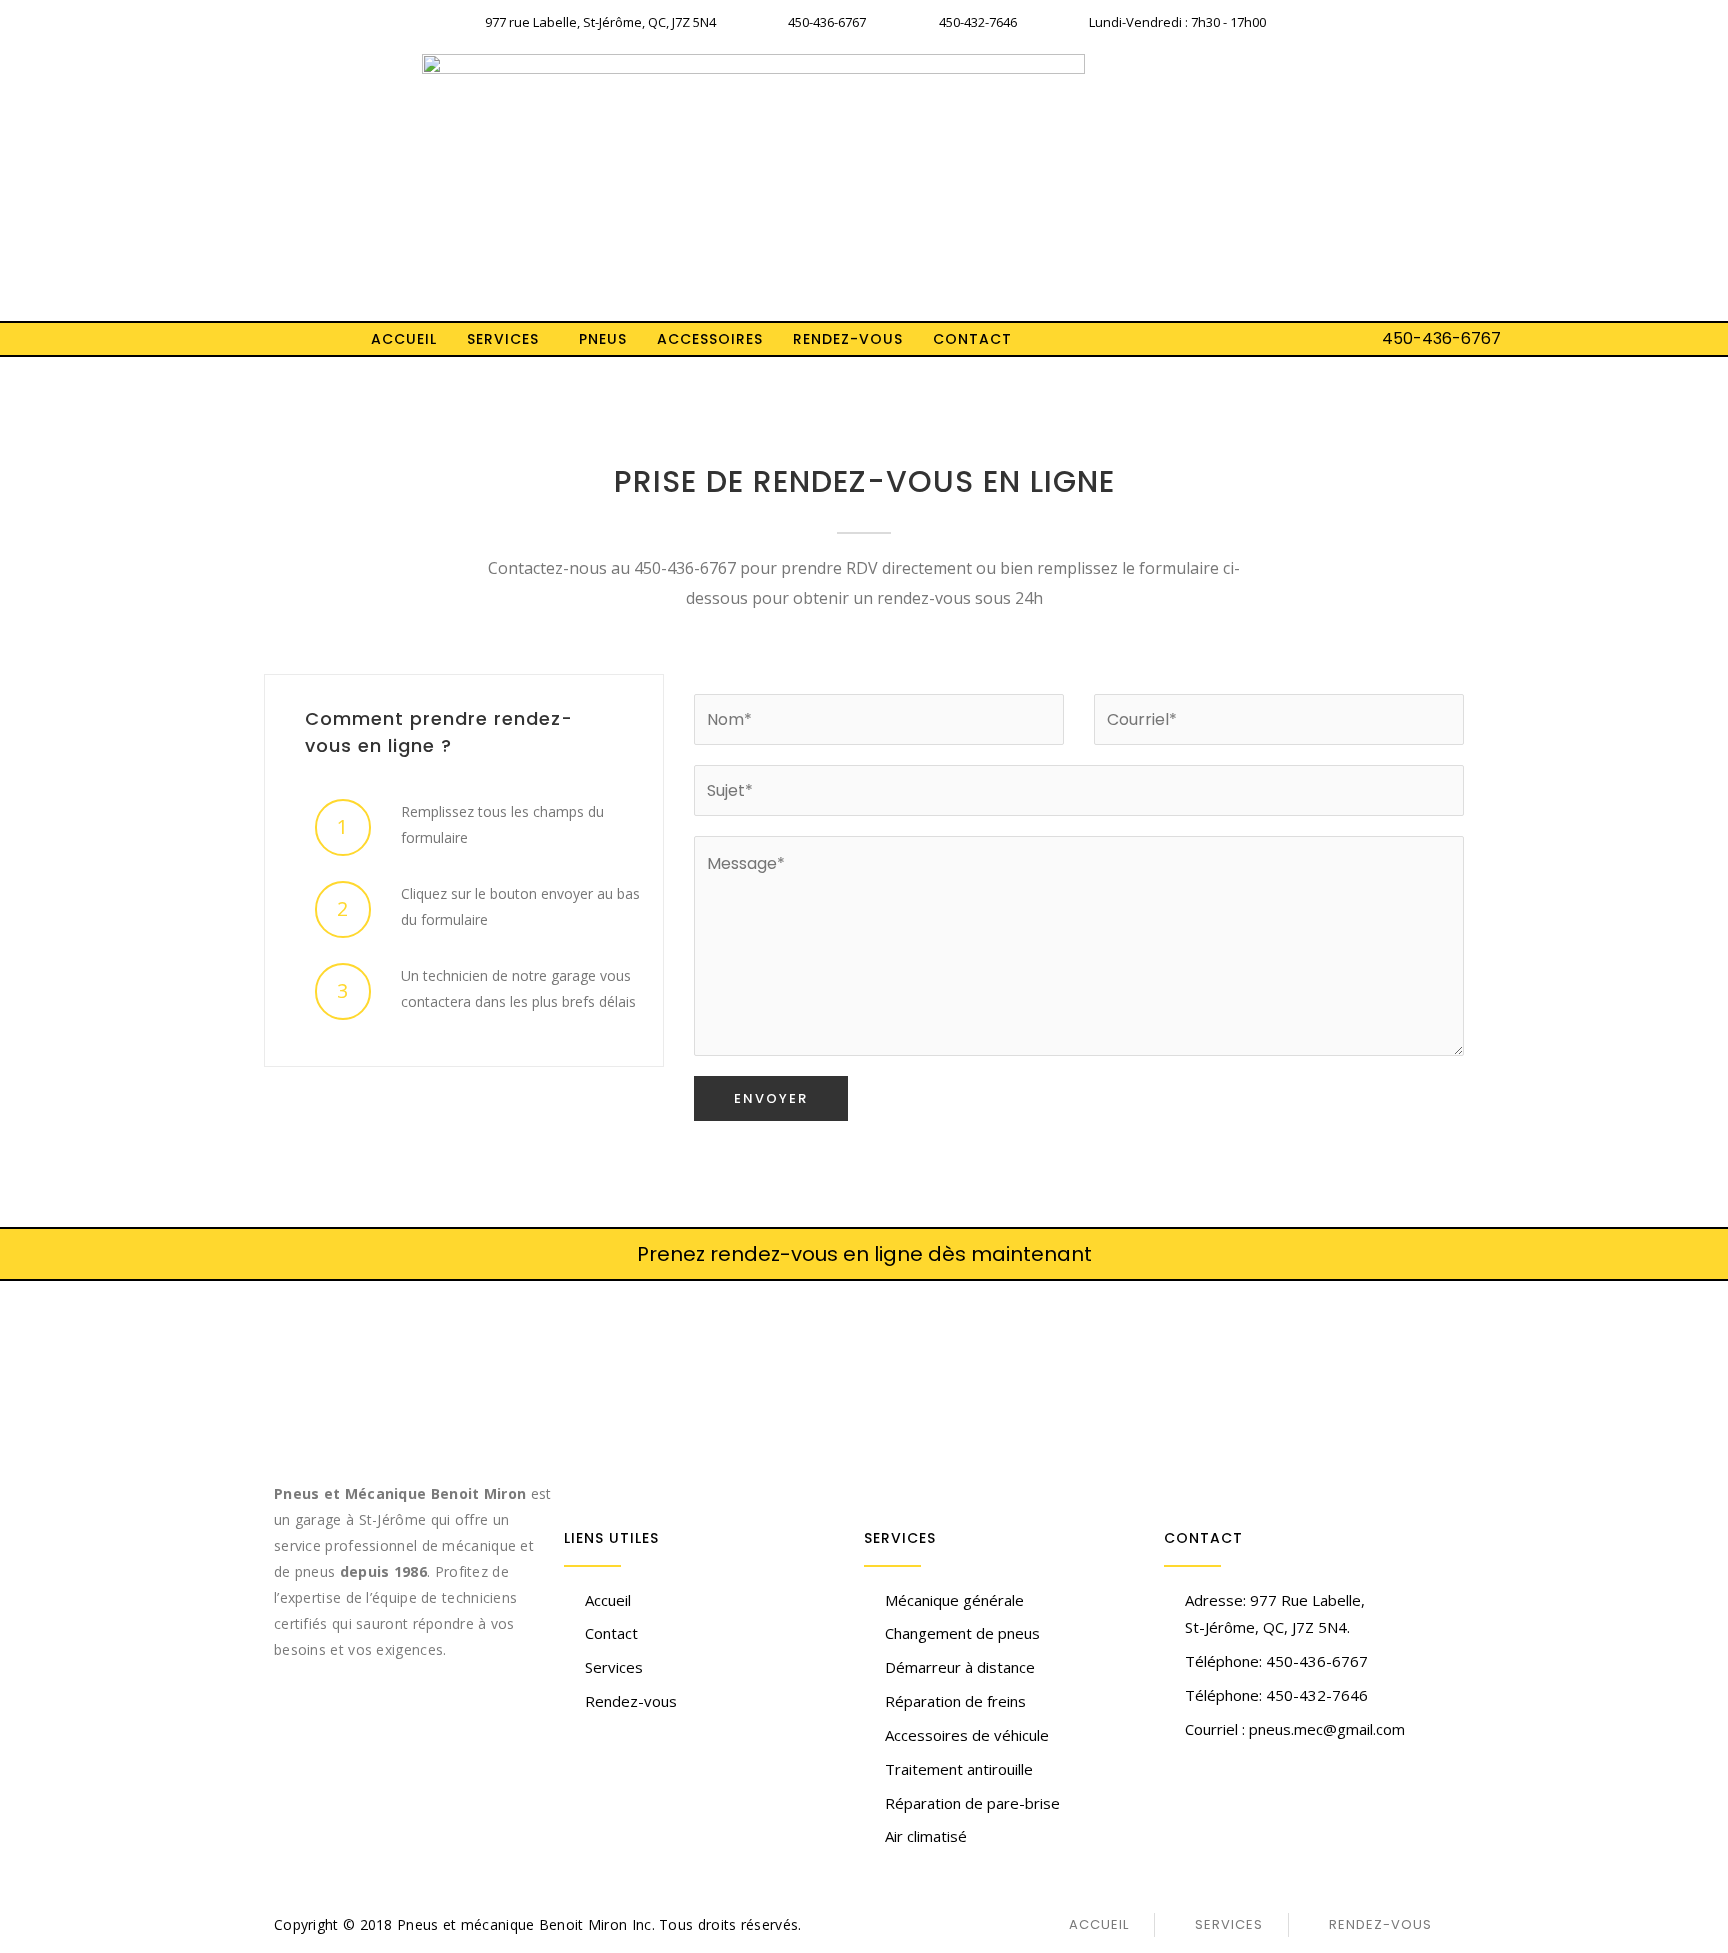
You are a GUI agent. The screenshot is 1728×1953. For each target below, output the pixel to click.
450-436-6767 (1441, 338)
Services (503, 339)
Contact (972, 339)
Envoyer (771, 1098)
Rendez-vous (848, 339)
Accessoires (710, 339)
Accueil (404, 339)
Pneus (603, 339)
